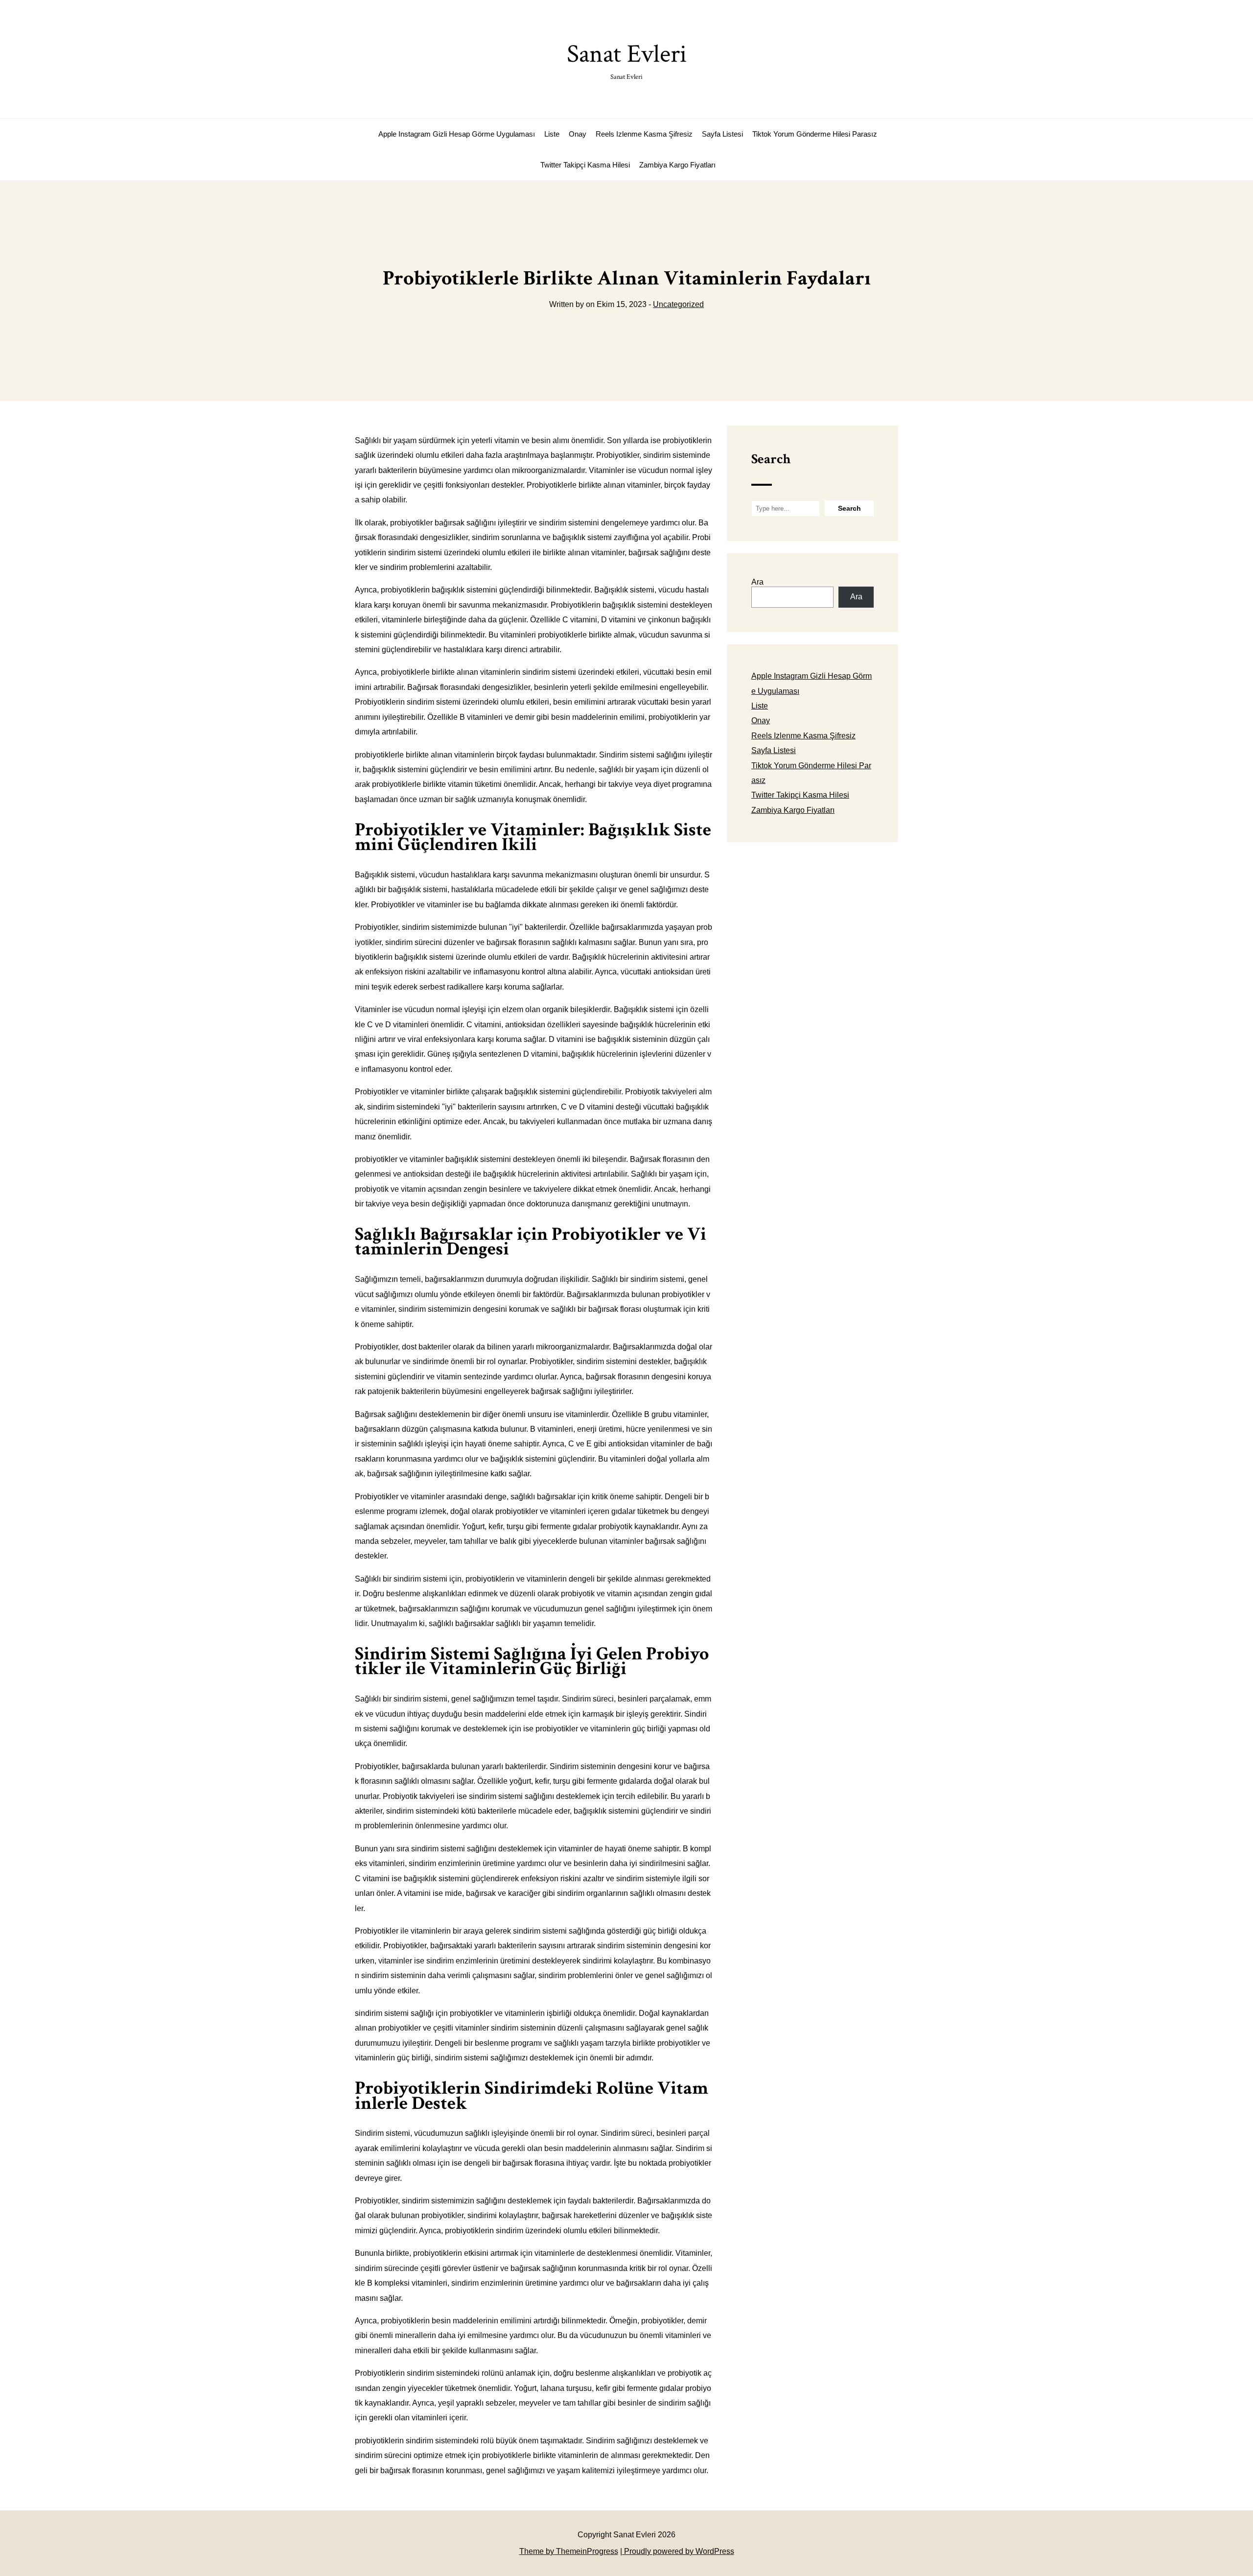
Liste (552, 134)
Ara (757, 582)
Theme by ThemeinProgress (569, 2551)
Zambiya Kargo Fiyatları (677, 165)
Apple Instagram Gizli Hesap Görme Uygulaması (457, 134)
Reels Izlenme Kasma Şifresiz (644, 134)
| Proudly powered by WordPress (677, 2551)
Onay (578, 134)
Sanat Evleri (627, 59)
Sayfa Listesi (722, 134)
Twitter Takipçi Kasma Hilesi (585, 165)
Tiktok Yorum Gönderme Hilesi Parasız (815, 134)
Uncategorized (678, 304)
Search (771, 459)
